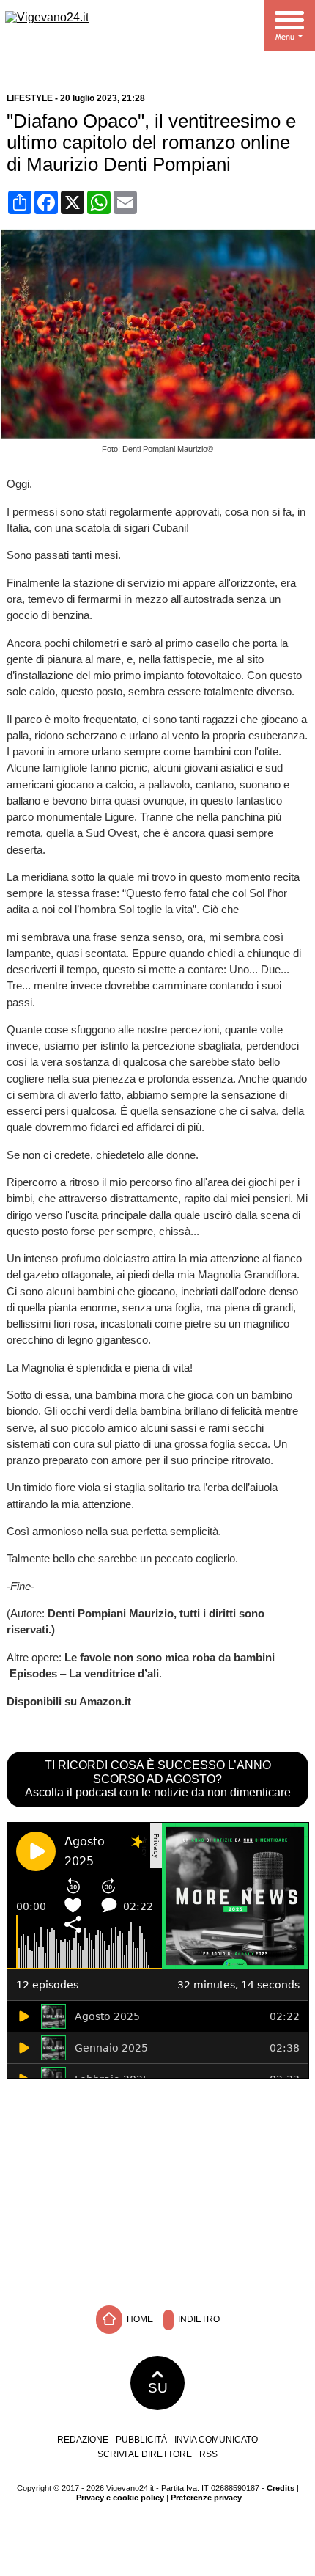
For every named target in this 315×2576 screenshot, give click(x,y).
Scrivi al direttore (145, 2454)
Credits (281, 2488)
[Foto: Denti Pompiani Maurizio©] (161, 435)
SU (158, 2388)
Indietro (198, 2319)
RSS (208, 2454)
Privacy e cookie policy (120, 2498)
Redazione (83, 2440)
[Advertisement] (157, 2189)
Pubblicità (141, 2440)
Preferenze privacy (206, 2498)
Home (139, 2319)
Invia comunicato (216, 2440)
